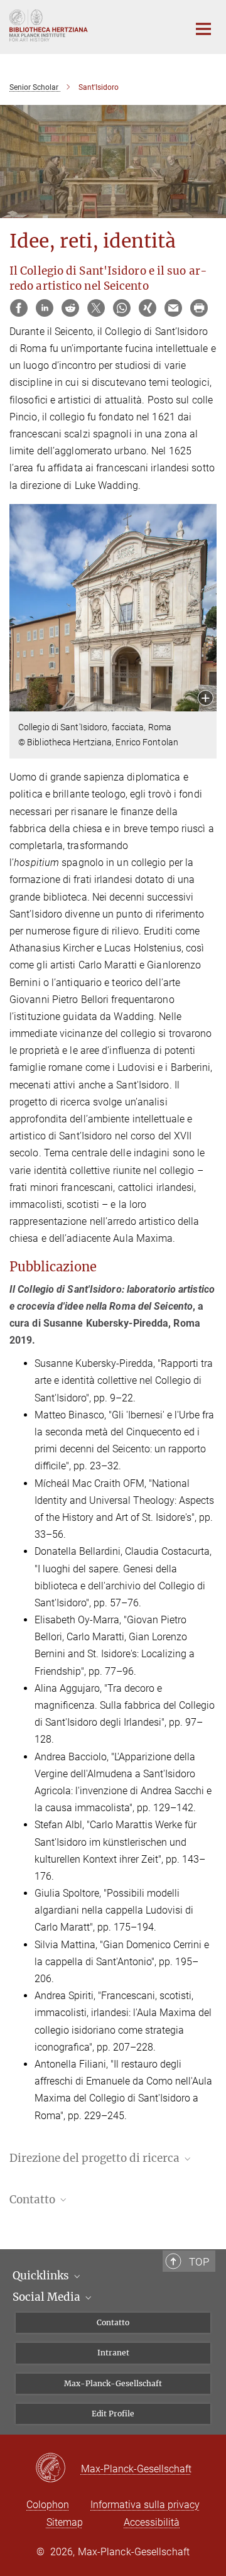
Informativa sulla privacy (145, 2505)
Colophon (48, 2505)
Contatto (113, 2322)
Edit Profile (113, 2414)
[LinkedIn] (45, 308)
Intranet (113, 2353)
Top (199, 2262)
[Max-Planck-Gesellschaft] (58, 2469)
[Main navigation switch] (203, 29)
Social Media (48, 2297)
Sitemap (65, 2522)
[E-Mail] (173, 308)
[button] (206, 699)
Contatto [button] (34, 2200)
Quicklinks (42, 2276)
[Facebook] (19, 308)
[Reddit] (70, 308)
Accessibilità (152, 2522)
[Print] (199, 308)
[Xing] (148, 308)
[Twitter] (96, 308)
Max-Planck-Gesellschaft (113, 2383)
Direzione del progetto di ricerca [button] (96, 2158)
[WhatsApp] (122, 308)
